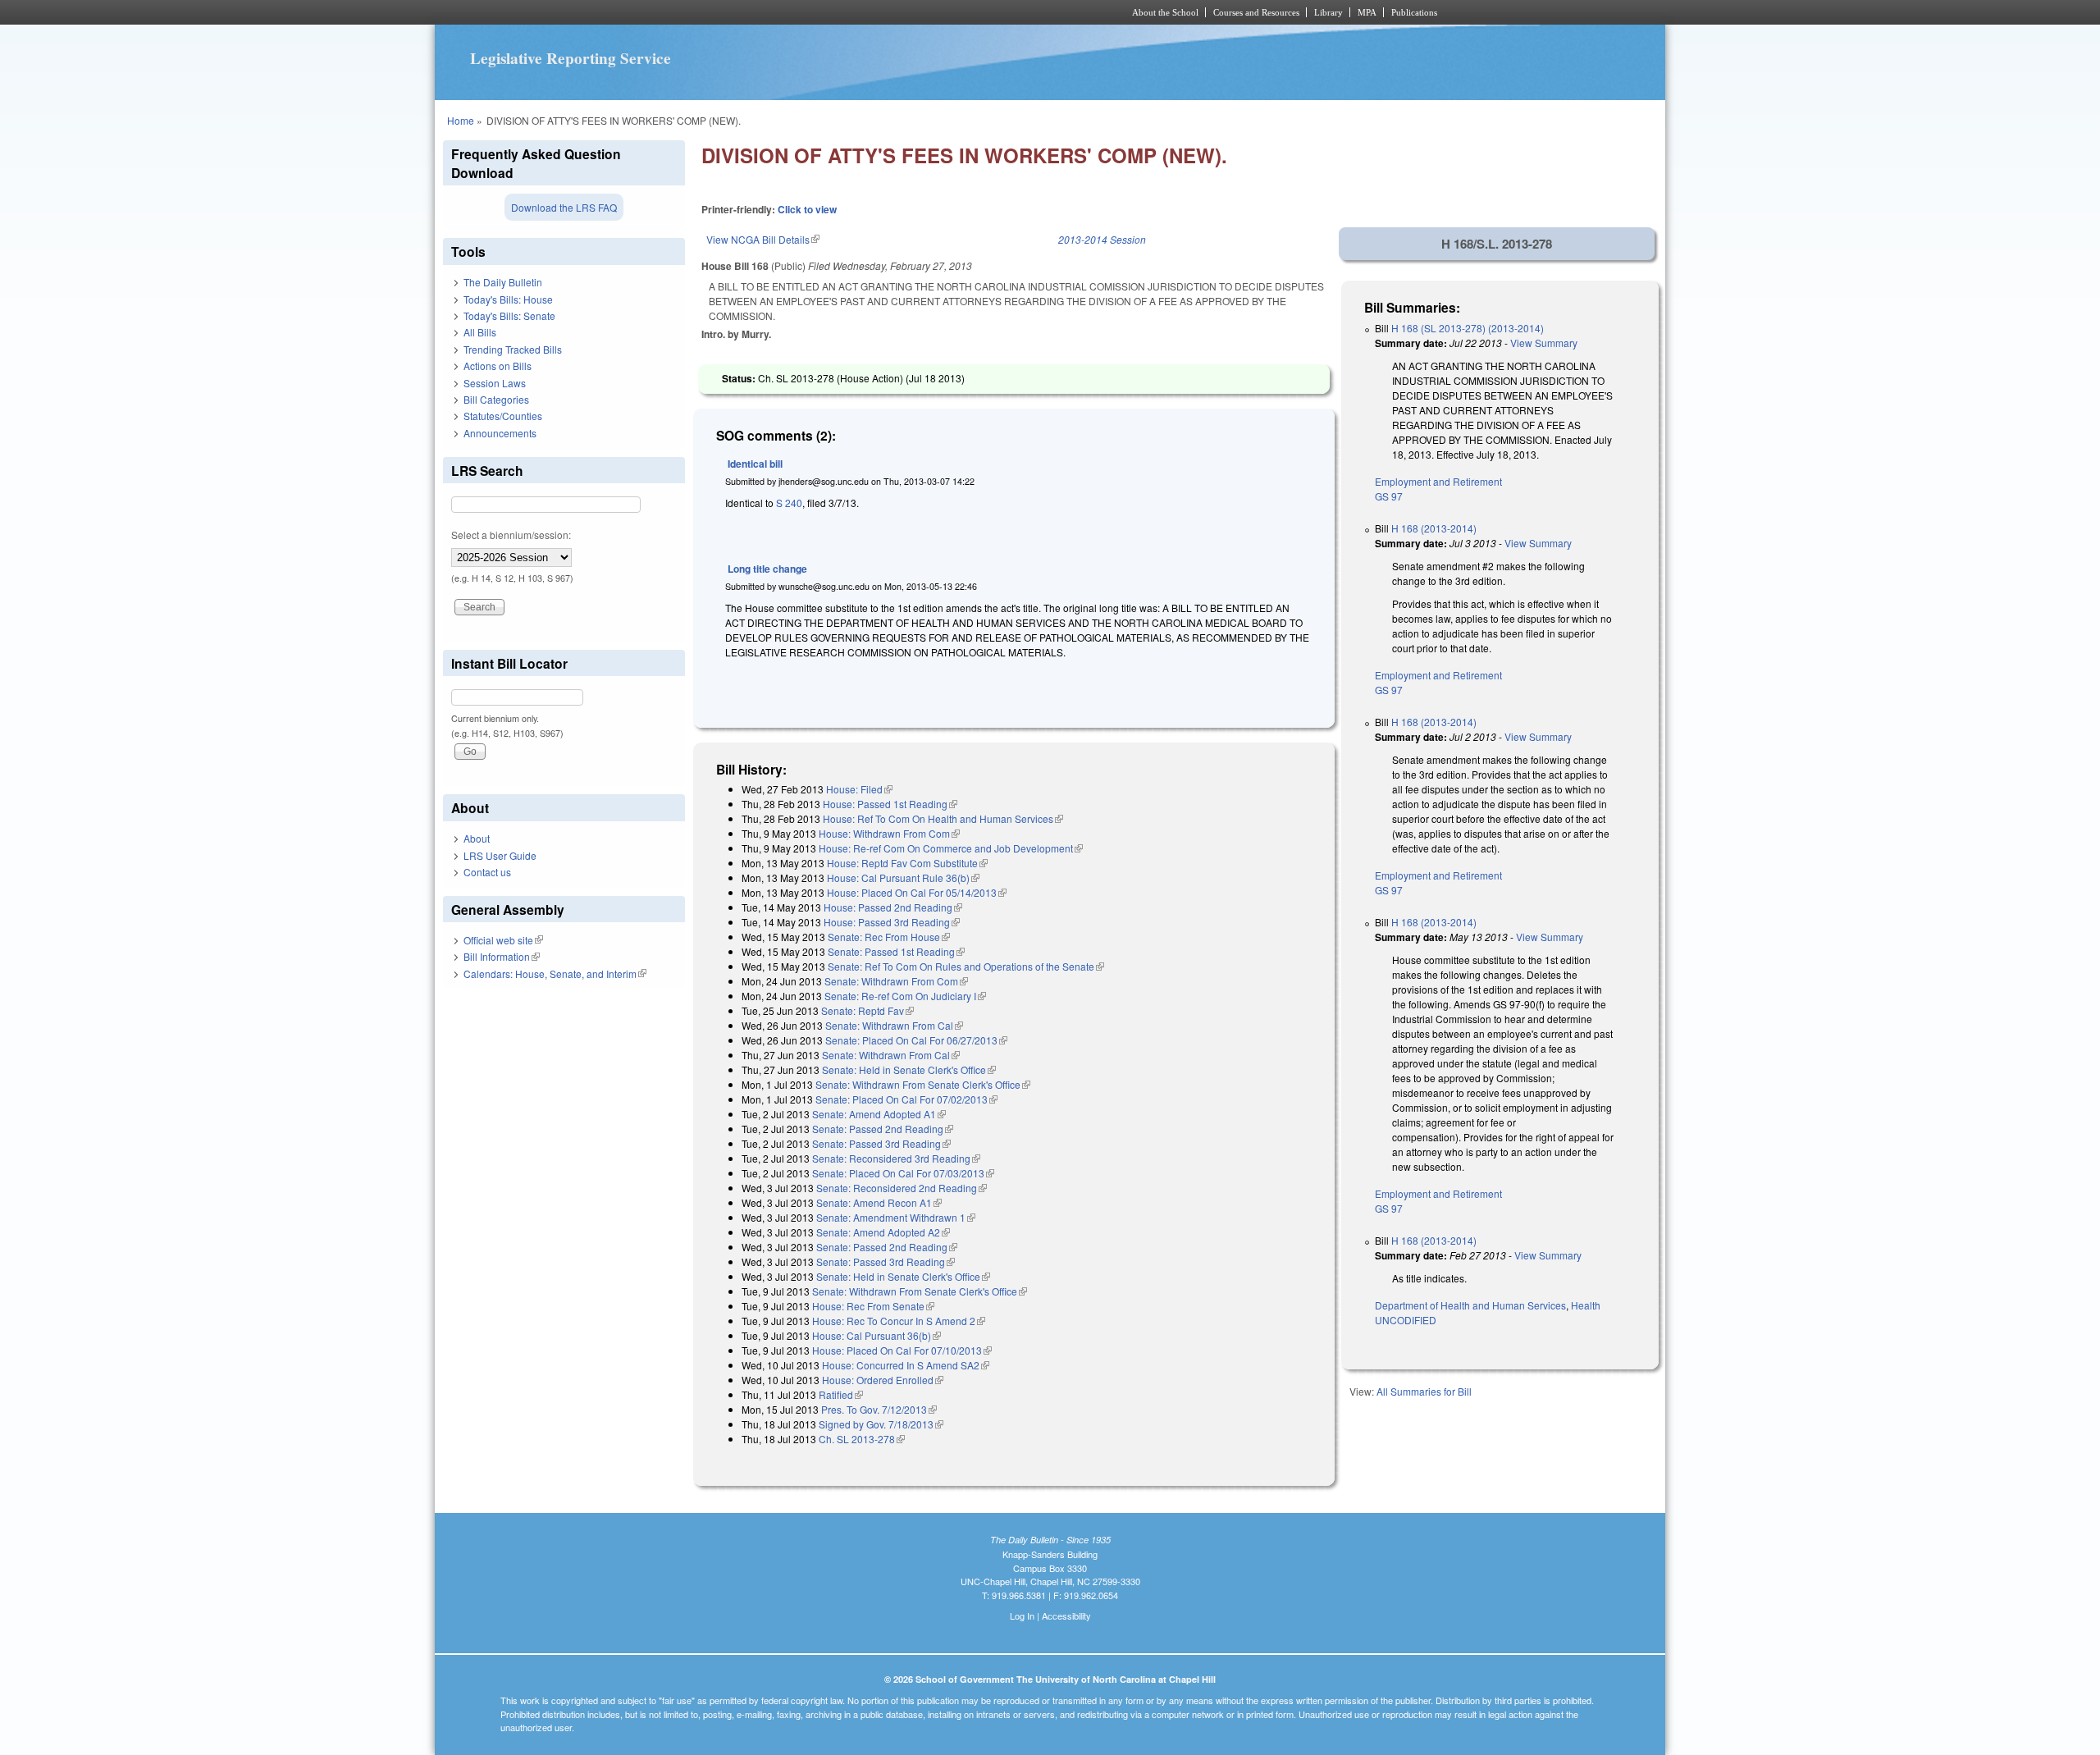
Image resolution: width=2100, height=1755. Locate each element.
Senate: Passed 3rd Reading (881, 1143)
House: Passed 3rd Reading (892, 922)
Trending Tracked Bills (513, 349)
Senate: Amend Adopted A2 (883, 1232)
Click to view (807, 209)
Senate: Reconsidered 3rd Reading (896, 1158)
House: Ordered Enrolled (883, 1380)
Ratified (841, 1394)
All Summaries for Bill (1424, 1391)
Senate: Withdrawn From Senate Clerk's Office (923, 1084)
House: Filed (859, 789)
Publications (1414, 12)
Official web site (503, 940)
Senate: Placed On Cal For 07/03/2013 (903, 1173)
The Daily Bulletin (503, 282)
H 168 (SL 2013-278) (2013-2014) (1468, 328)
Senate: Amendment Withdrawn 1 (896, 1217)
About (477, 838)
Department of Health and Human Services (1470, 1305)
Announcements (500, 433)
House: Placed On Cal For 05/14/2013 (917, 892)
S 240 (789, 503)
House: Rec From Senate (873, 1306)
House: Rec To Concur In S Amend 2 (899, 1321)
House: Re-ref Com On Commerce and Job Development (951, 848)
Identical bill (755, 464)
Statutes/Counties (503, 416)
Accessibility (1066, 1616)
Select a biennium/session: (511, 535)
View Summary (1544, 343)
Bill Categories (496, 399)
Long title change (767, 569)
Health (1586, 1305)
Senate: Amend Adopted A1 (879, 1114)
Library (1328, 12)
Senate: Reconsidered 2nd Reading (902, 1188)
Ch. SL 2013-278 (862, 1439)
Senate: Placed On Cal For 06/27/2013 (916, 1040)
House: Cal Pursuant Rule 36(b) (903, 877)
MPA (1367, 12)
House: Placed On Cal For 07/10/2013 (902, 1350)
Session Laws (495, 383)
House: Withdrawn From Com (889, 833)
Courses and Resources (1256, 12)
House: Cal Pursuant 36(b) (877, 1335)
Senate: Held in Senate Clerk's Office (909, 1069)
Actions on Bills (498, 366)
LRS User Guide (500, 855)
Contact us (487, 872)
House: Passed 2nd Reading (893, 907)
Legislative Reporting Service (571, 58)
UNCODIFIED (1406, 1320)
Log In (1022, 1616)
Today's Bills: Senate (509, 315)
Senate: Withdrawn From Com (896, 981)
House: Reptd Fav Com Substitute (907, 863)
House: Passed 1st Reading (890, 804)
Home (461, 120)
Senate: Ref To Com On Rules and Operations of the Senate (966, 966)
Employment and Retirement (1438, 481)
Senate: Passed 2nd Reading (883, 1129)
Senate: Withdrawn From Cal (894, 1025)
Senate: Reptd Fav (867, 1010)
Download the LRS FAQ (564, 207)
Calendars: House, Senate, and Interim (555, 973)
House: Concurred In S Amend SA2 (906, 1365)
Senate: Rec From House (889, 937)
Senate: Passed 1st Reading (896, 951)
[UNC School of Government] (833, 12)
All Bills (480, 332)
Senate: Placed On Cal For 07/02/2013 (906, 1099)
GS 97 (1389, 496)
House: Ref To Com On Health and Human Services (943, 818)
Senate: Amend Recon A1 (879, 1202)
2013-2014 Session (1102, 239)
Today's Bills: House (508, 299)
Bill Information (502, 956)
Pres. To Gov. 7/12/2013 (879, 1409)
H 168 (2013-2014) (1434, 528)
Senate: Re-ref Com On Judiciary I (905, 996)
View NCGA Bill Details (763, 239)
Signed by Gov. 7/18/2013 (881, 1424)
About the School (1165, 12)
